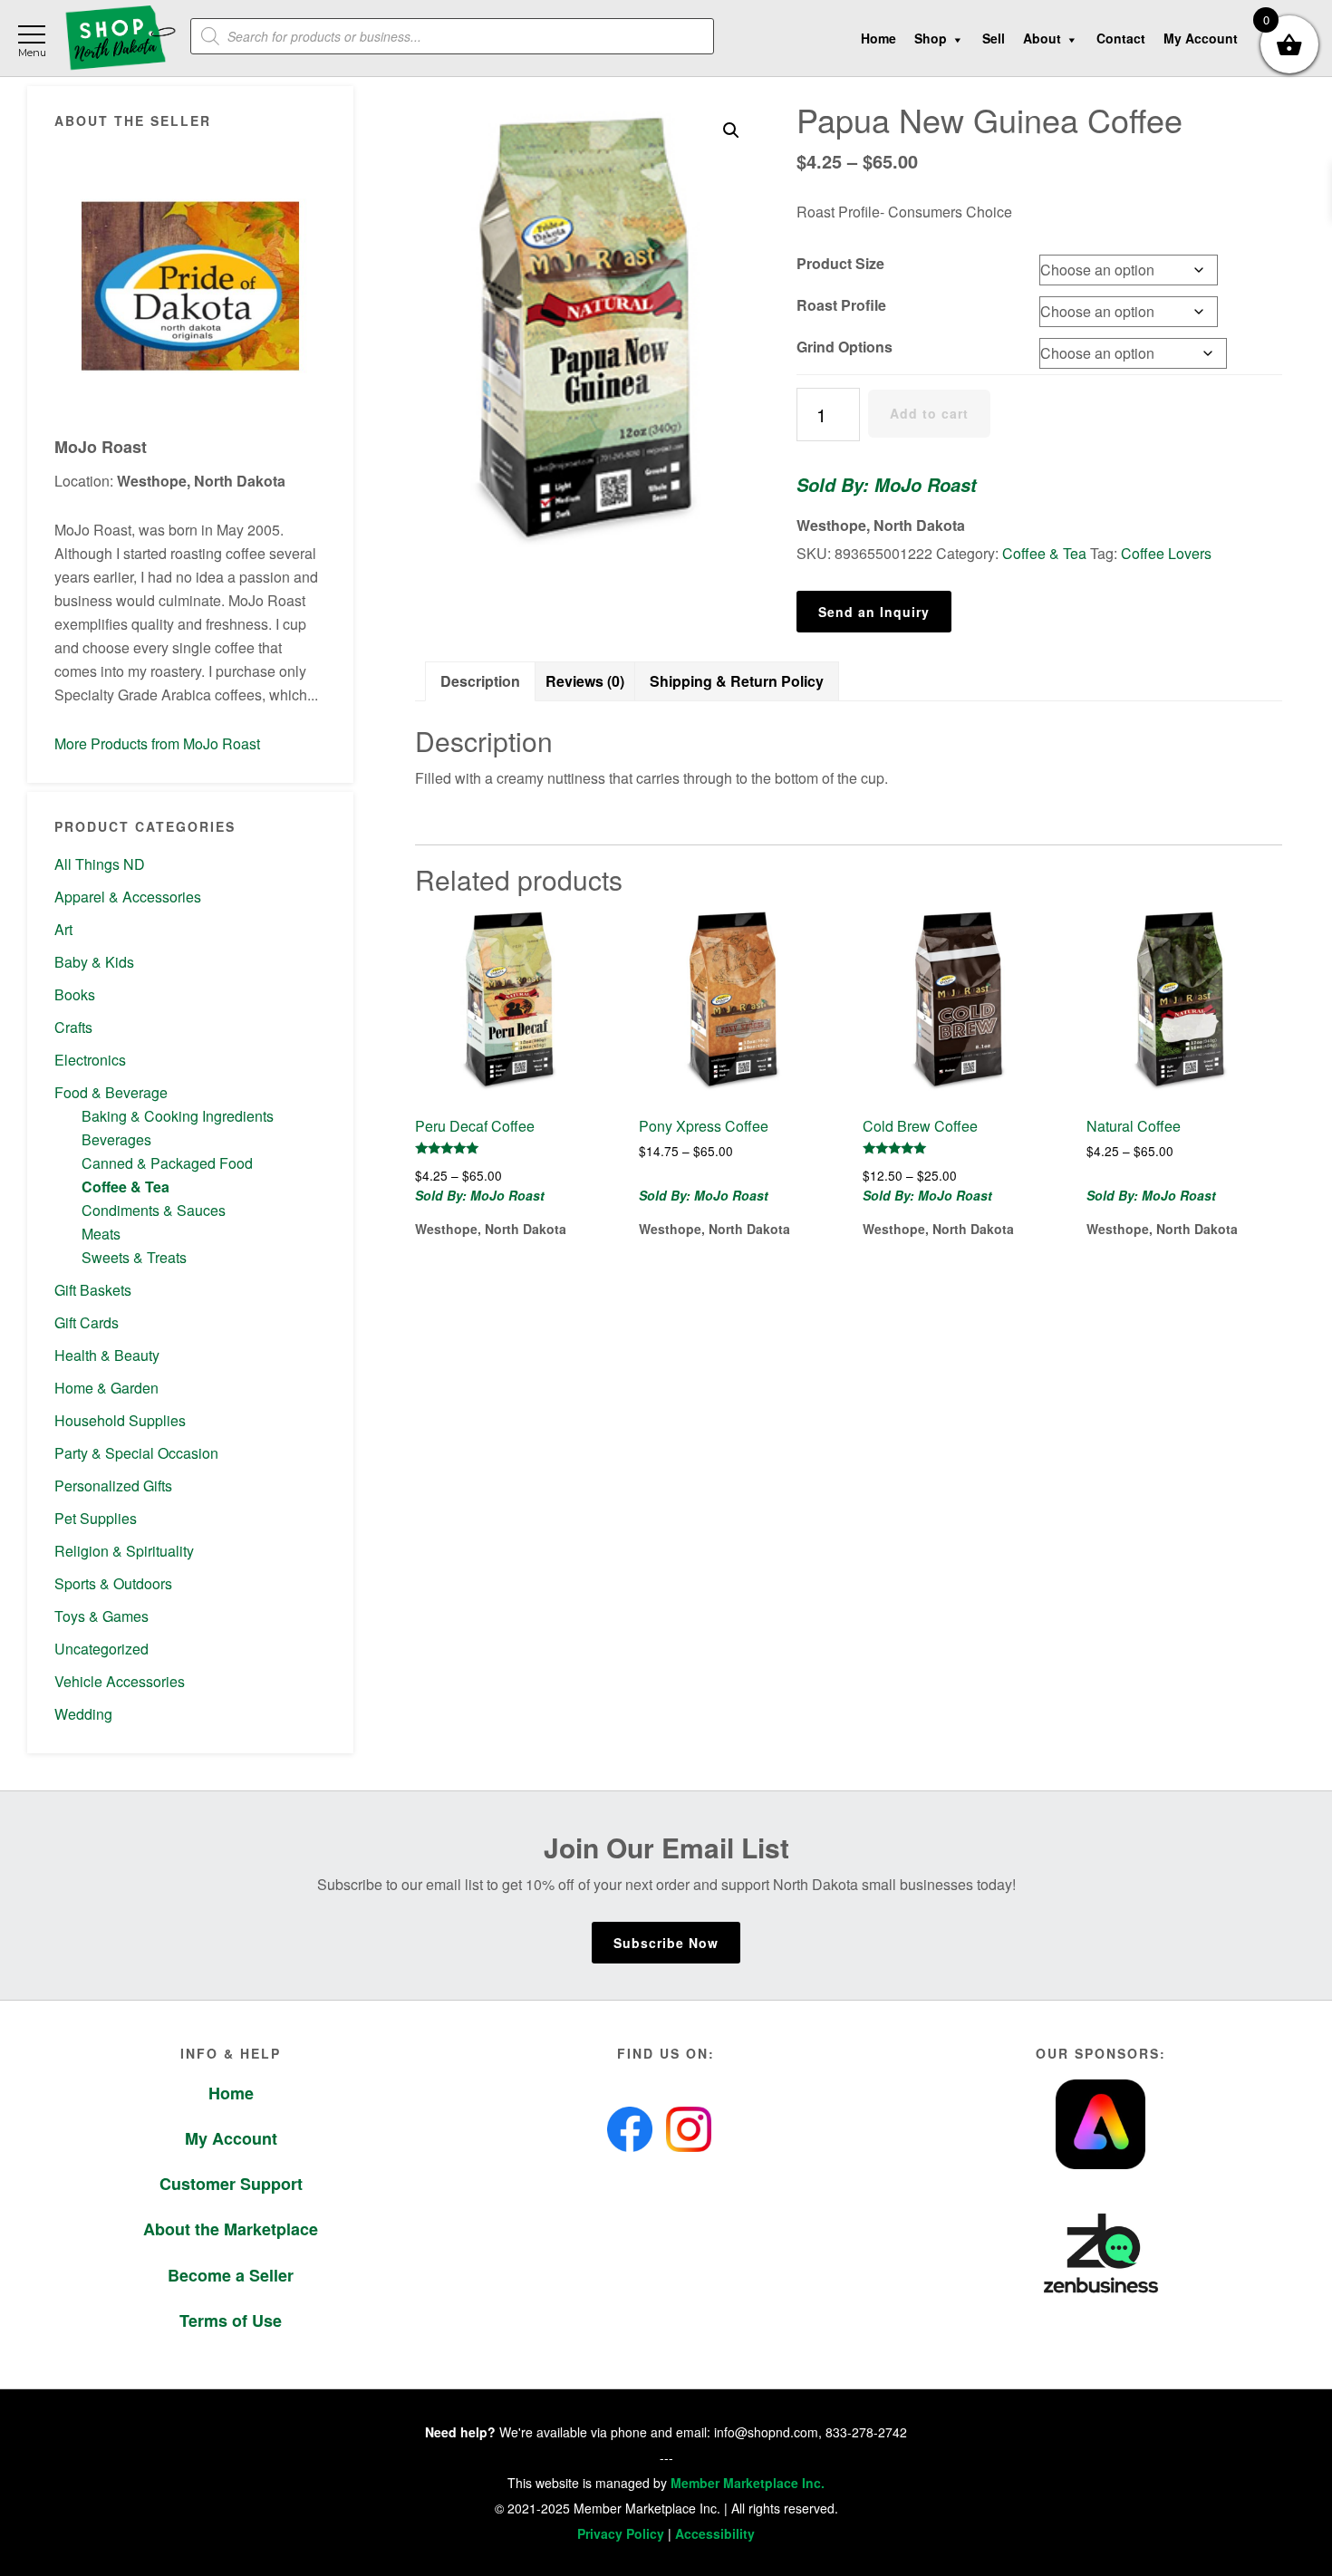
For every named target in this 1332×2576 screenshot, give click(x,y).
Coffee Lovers (1166, 553)
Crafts (73, 1027)
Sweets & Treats (134, 1257)
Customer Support (231, 2184)
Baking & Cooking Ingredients (178, 1116)
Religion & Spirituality (124, 1551)
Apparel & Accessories (128, 897)
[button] (731, 130)
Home (231, 2093)
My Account (231, 2138)
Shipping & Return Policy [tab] (737, 681)
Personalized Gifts (113, 1486)
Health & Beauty (107, 1355)
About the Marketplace (231, 2229)
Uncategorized (101, 1649)
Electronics (90, 1060)
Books (75, 994)
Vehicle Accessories (120, 1681)
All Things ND (100, 864)
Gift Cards (87, 1322)
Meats (101, 1234)
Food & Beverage (111, 1092)
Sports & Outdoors (113, 1583)
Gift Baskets (93, 1290)
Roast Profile (841, 305)
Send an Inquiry (874, 612)
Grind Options (845, 347)
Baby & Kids (94, 962)
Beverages (116, 1139)
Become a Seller (231, 2275)
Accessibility (715, 2533)
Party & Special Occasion (136, 1453)
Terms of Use (231, 2320)
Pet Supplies (96, 1518)
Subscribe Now (666, 1943)
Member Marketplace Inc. (748, 2483)
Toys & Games (101, 1616)
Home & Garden (106, 1388)
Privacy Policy (621, 2533)
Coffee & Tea (125, 1187)
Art (63, 929)
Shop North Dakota (120, 39)
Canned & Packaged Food (167, 1163)
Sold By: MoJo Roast (887, 485)
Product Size (840, 263)
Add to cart (929, 413)
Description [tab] (480, 681)
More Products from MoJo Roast (157, 743)
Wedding (83, 1714)
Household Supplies (120, 1420)
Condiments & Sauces (154, 1210)
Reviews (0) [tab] (585, 681)
